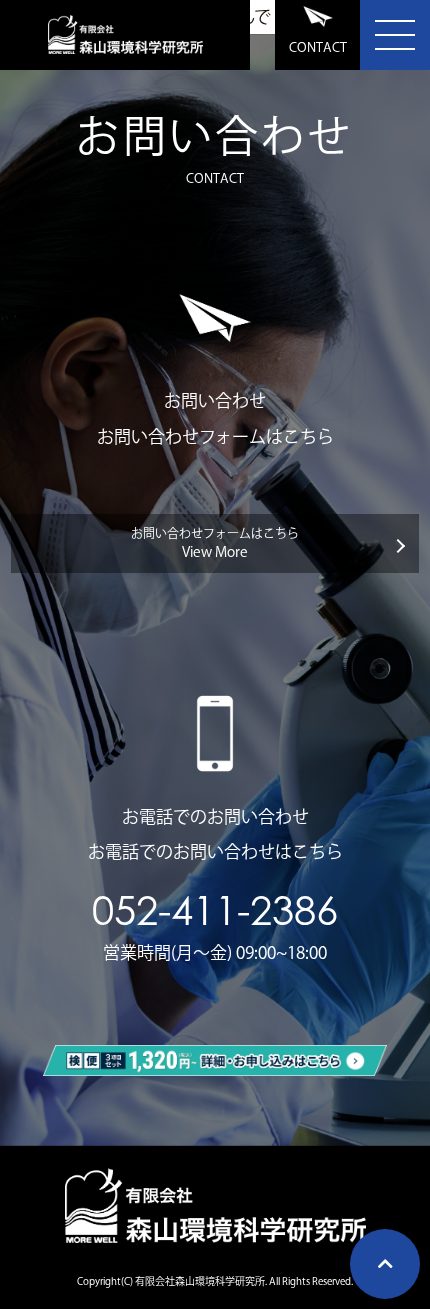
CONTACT (318, 47)
